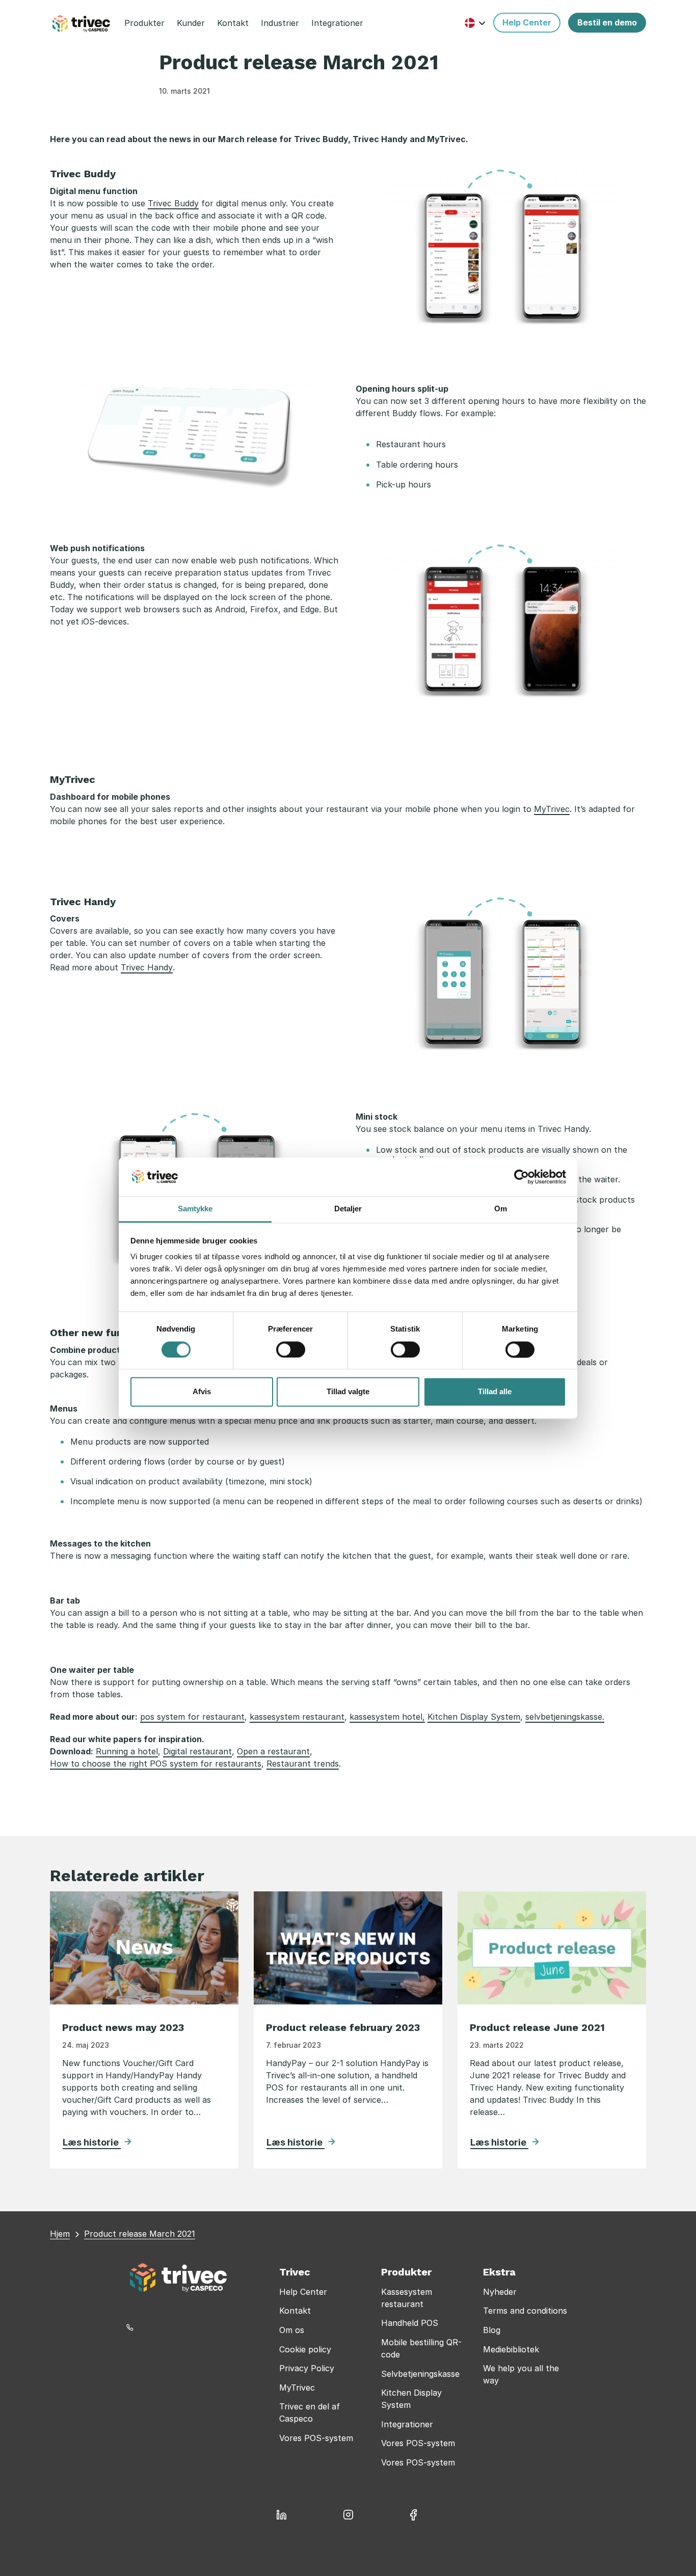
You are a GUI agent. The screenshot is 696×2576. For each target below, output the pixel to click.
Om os (292, 2330)
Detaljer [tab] (348, 1209)
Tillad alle (495, 1392)
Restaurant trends (303, 1764)
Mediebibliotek (511, 2349)
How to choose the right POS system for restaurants (156, 1764)
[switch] (291, 1349)
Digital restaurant (197, 1751)
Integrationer (407, 2424)
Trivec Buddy (173, 203)
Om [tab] (501, 1209)
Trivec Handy (147, 967)
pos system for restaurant (192, 1717)
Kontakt (295, 2311)
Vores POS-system (316, 2438)
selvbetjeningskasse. (565, 1717)
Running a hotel (127, 1751)
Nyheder (500, 2292)
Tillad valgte (348, 1392)
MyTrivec (552, 809)
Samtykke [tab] (195, 1209)
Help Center (303, 2292)
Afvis (202, 1392)
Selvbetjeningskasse (420, 2374)
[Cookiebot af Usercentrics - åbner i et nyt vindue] (521, 1177)
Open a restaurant (273, 1751)
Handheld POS (410, 2323)
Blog (492, 2330)
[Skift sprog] (475, 23)
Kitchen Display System (474, 1717)
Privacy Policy (307, 2368)
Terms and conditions (525, 2311)
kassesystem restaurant (297, 1717)
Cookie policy (305, 2349)
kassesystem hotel (386, 1717)
